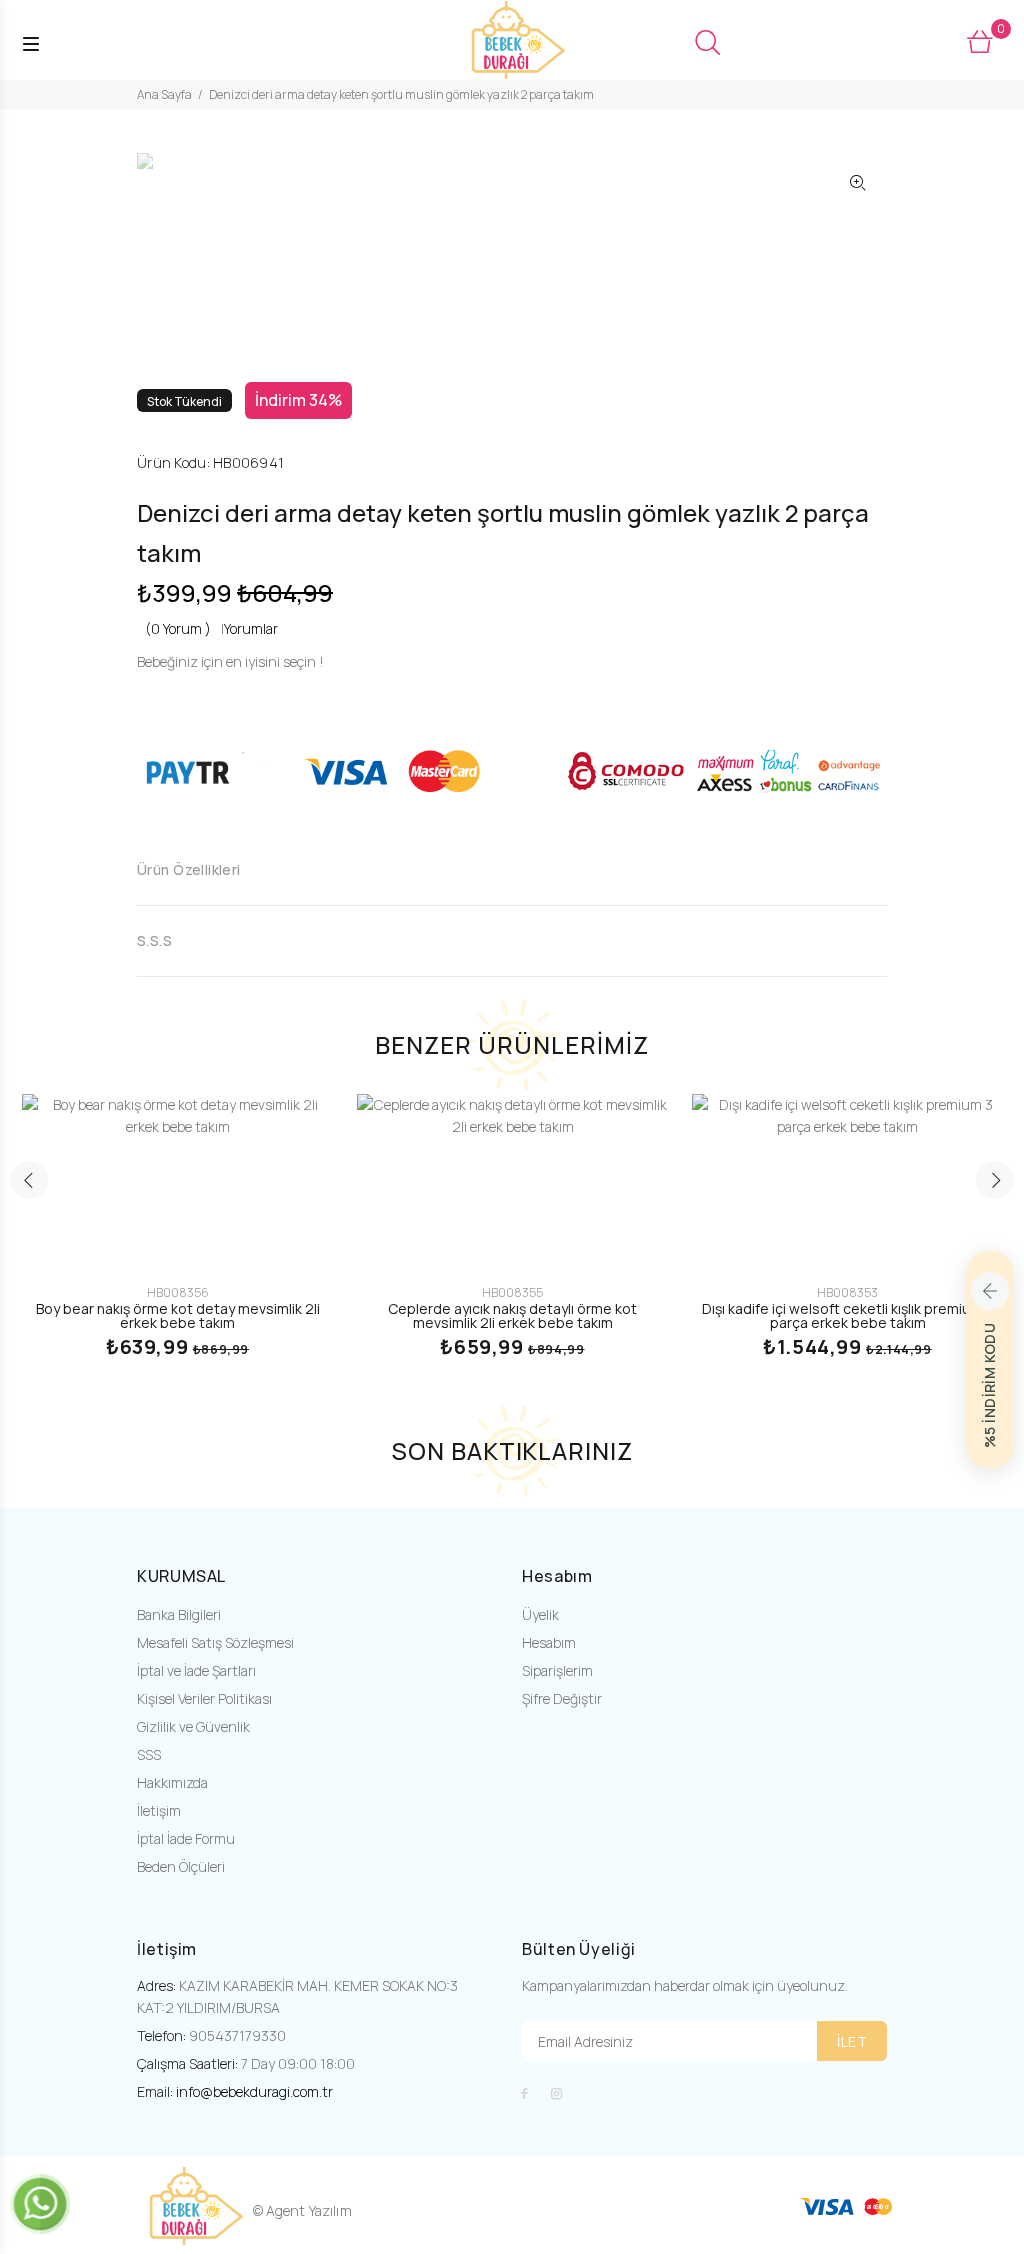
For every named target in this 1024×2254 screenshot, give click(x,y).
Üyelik (540, 1614)
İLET (852, 2041)
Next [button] (995, 1180)
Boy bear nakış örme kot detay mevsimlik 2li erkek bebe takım (178, 1315)
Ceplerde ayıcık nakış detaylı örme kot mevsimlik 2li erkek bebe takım (512, 1315)
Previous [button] (29, 1180)
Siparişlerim (557, 1670)
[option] (189, 171)
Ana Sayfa (164, 94)
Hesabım (549, 1642)
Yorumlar (251, 628)
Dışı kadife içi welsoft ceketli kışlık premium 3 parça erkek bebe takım (847, 1315)
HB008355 (512, 1292)
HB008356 (178, 1292)
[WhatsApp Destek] (40, 2202)
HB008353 (847, 1292)
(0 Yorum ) (178, 628)
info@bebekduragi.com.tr (254, 2091)
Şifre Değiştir (562, 1698)
